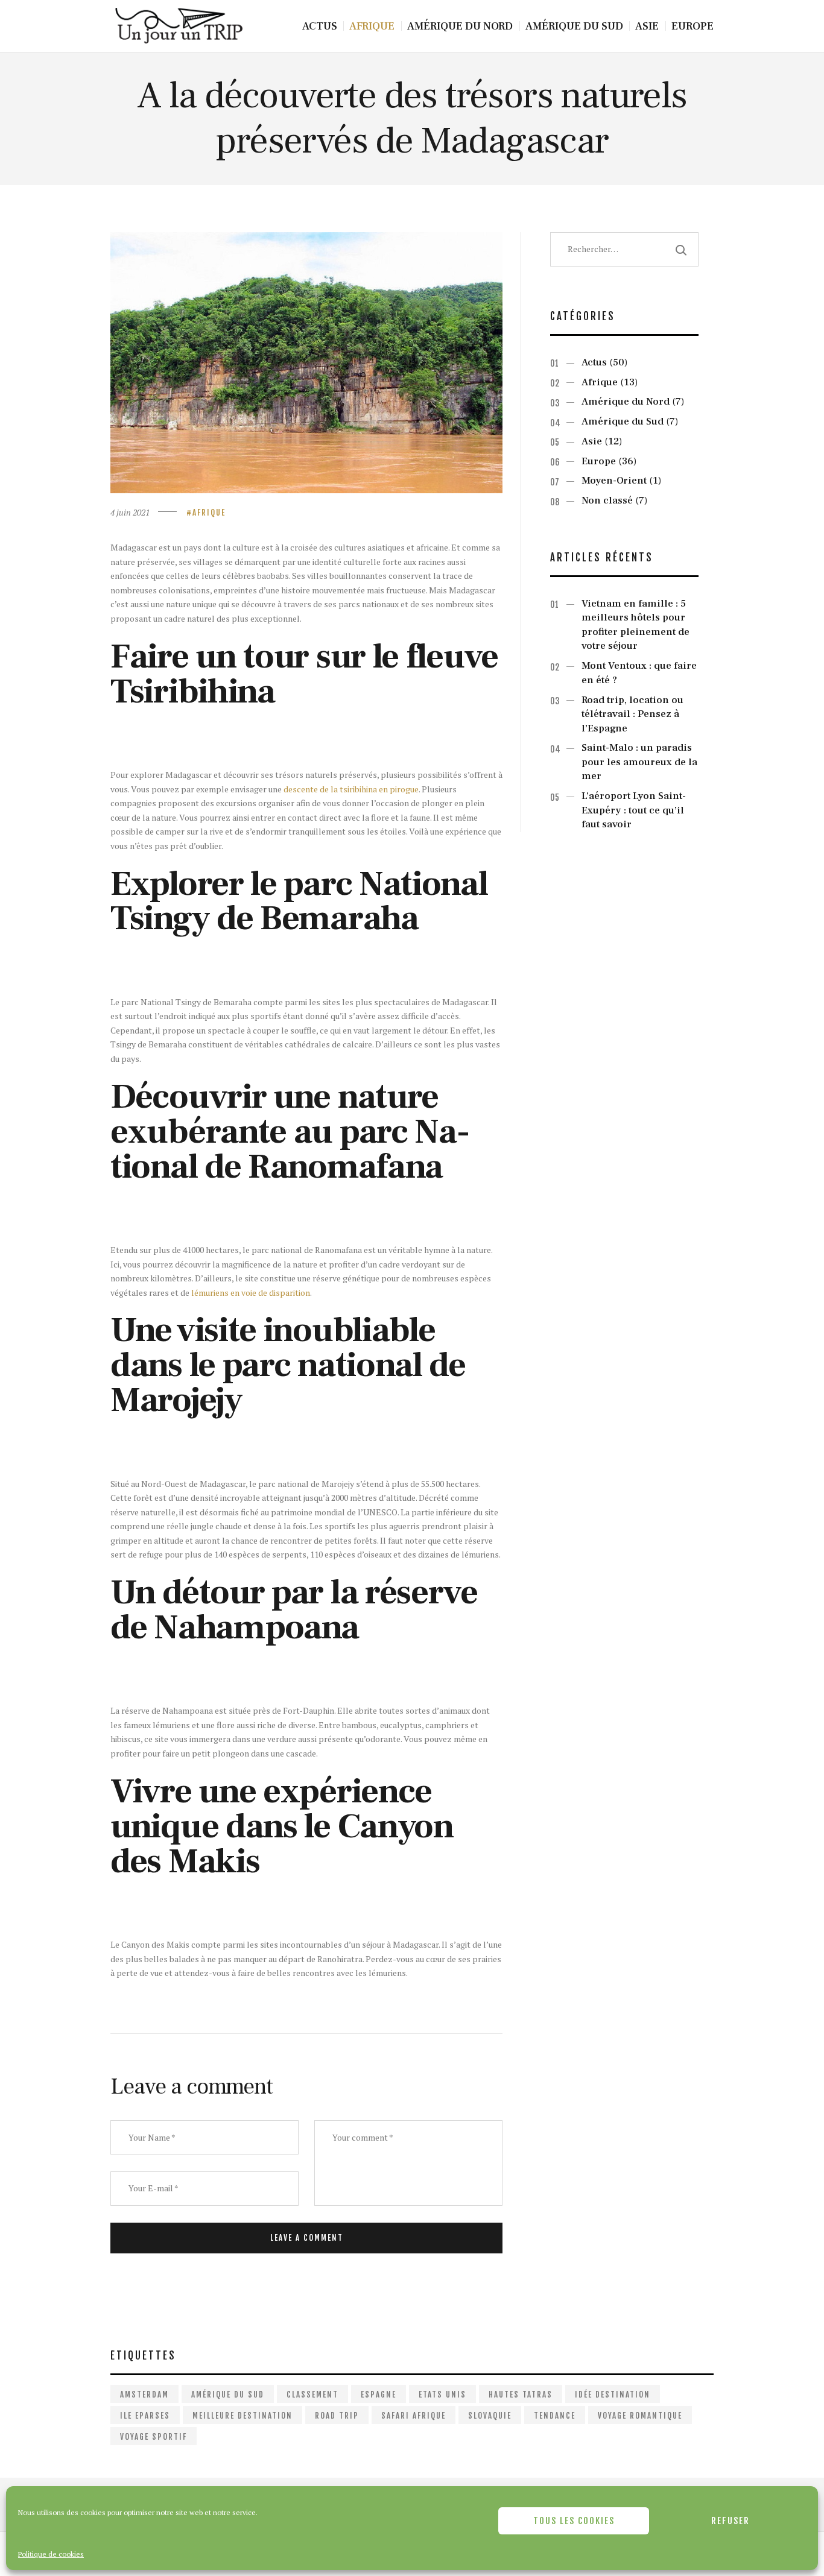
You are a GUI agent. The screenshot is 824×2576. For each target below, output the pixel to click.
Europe (599, 461)
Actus (594, 362)
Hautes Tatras (521, 2394)
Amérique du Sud (623, 421)
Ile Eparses (145, 2416)
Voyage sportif (154, 2437)
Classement (312, 2394)
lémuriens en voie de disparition (251, 1293)
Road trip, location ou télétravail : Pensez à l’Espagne (632, 714)
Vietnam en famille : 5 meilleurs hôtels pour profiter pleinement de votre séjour (635, 625)
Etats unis (442, 2394)
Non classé (607, 500)
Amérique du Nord (626, 402)
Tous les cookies (574, 2521)
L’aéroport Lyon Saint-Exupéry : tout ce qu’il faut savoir (634, 810)
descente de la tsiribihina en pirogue (351, 789)
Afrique (209, 513)
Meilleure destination (242, 2416)
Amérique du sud (228, 2394)
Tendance (555, 2416)
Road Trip (337, 2416)
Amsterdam (144, 2394)
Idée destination (613, 2394)
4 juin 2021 (130, 512)
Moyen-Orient (614, 481)
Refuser (731, 2521)
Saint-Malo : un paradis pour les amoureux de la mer (639, 762)
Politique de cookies (51, 2554)
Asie (592, 441)
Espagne (379, 2394)
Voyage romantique (640, 2416)
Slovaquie (490, 2416)
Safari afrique (414, 2416)
